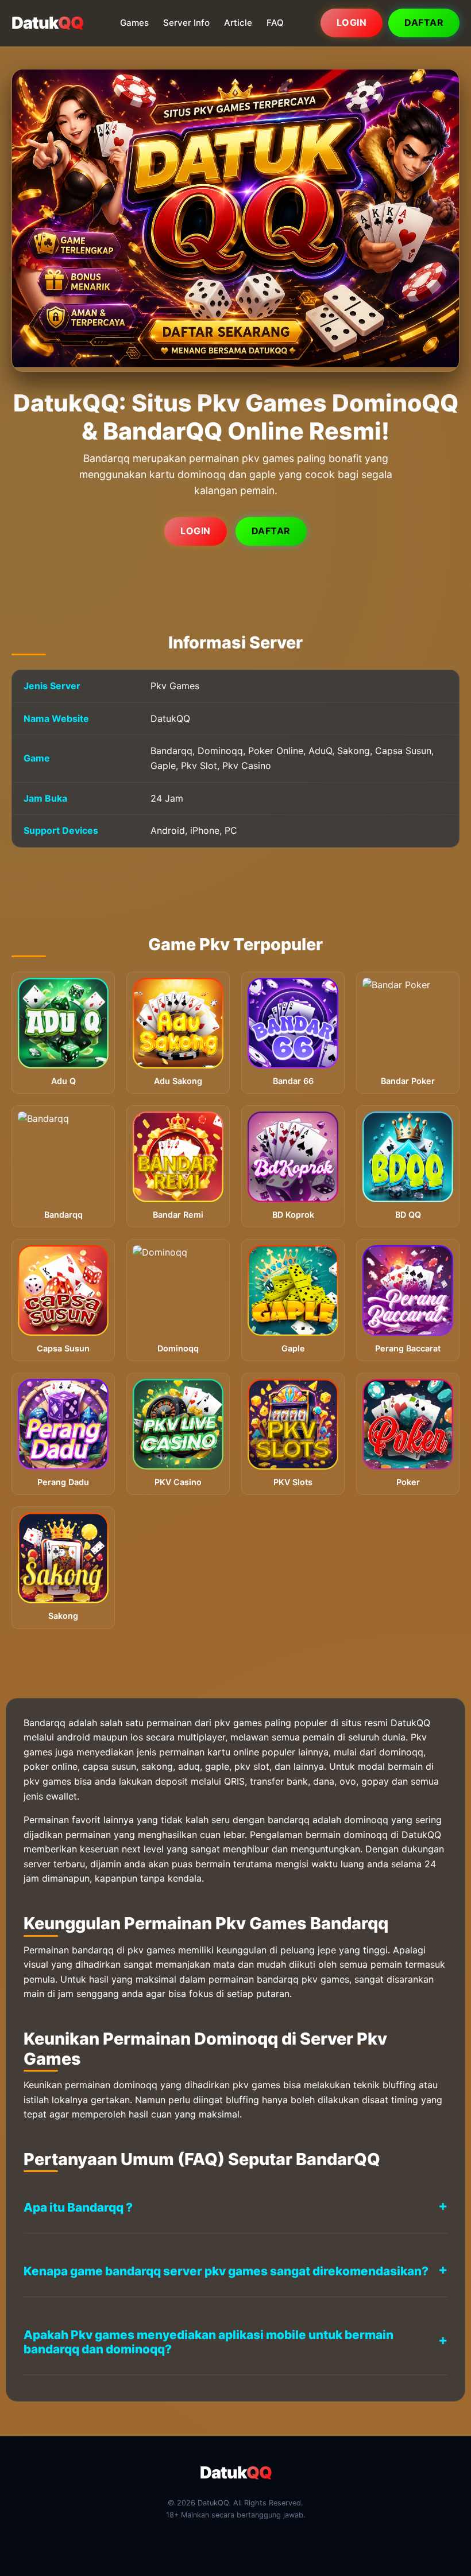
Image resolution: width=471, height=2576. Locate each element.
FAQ (275, 23)
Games (134, 23)
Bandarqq (45, 1723)
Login (352, 22)
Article (238, 23)
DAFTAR (271, 531)
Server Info (186, 23)
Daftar (424, 22)
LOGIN (196, 531)
